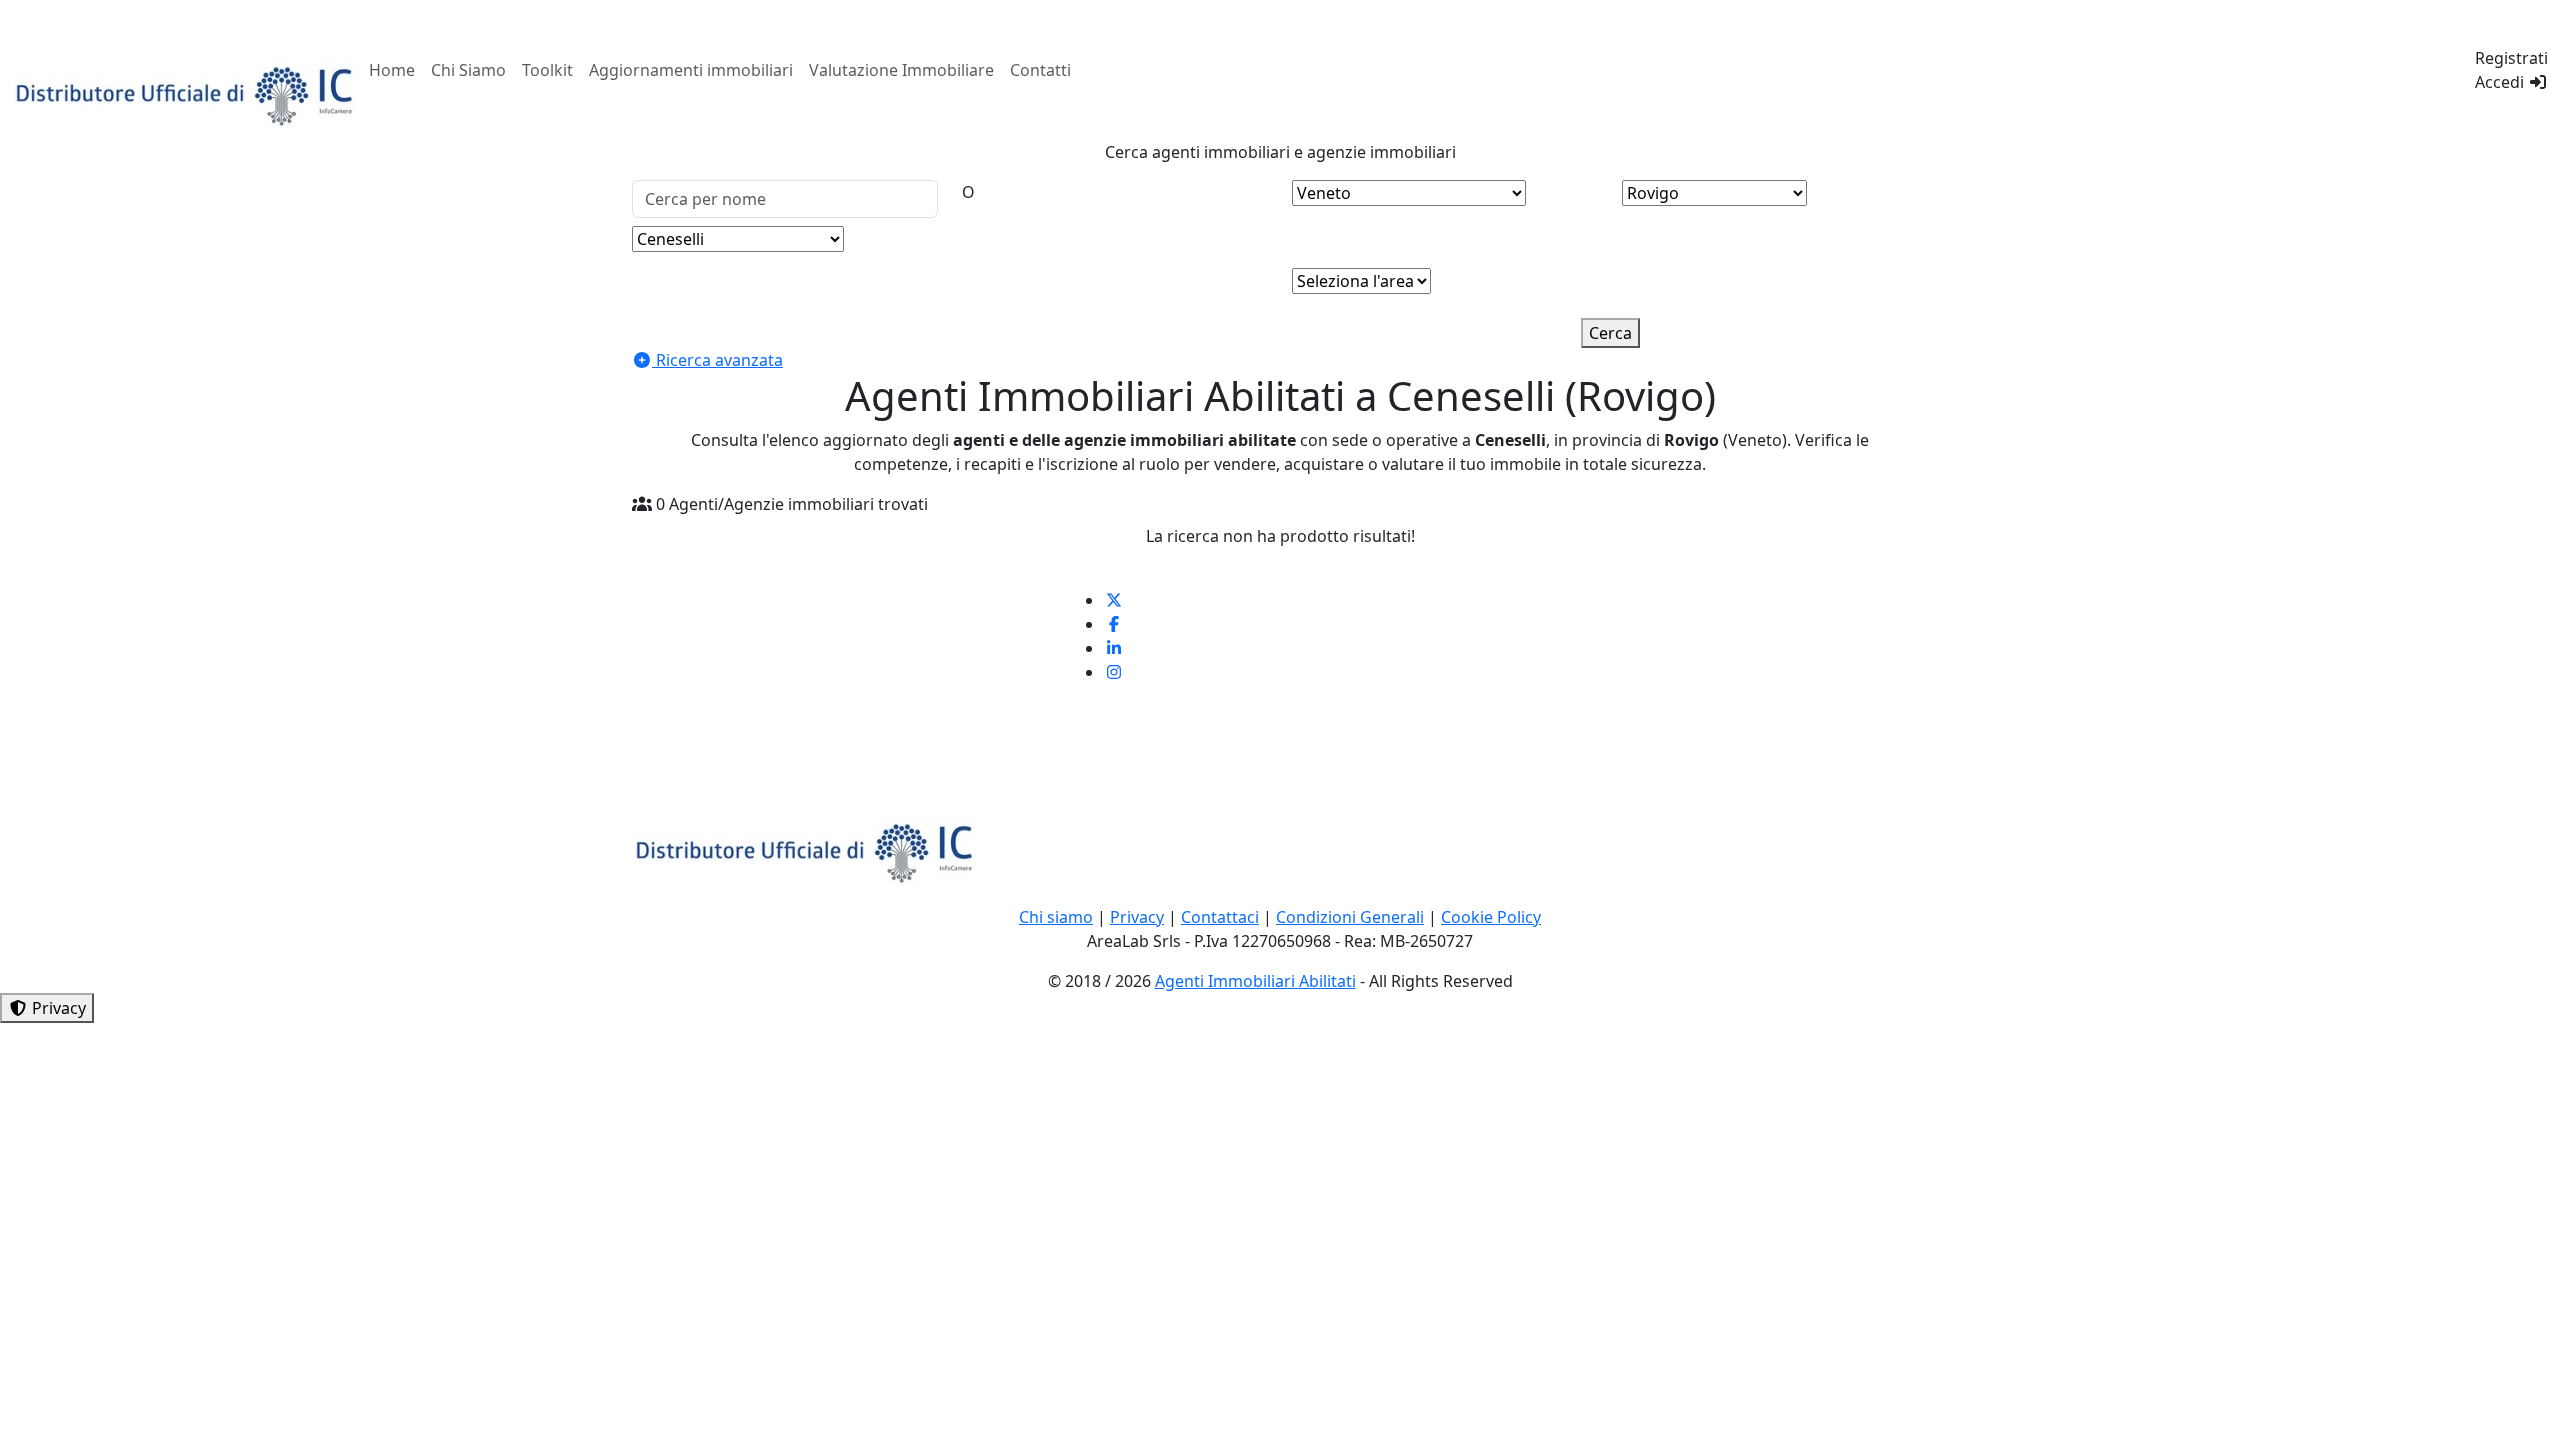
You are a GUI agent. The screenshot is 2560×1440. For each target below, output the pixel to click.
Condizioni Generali (1350, 917)
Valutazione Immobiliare (901, 70)
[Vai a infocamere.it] (186, 93)
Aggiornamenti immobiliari (691, 70)
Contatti (1040, 70)
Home (392, 70)
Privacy (1137, 917)
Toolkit (547, 70)
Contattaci (1220, 917)
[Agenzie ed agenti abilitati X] (1114, 600)
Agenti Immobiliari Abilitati (1255, 981)
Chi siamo (1056, 917)
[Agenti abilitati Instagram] (1114, 672)
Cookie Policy (1491, 917)
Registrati (2511, 58)
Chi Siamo (468, 70)
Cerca (1610, 333)
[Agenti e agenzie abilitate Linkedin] (1114, 648)
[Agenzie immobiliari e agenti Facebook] (1114, 624)
